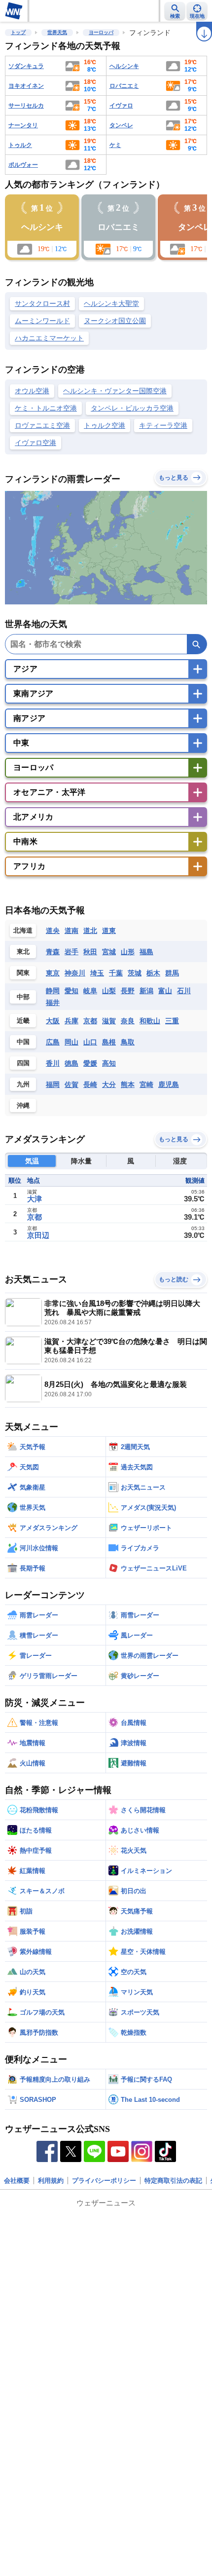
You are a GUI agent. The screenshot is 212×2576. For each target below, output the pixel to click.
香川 (53, 1063)
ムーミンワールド (42, 321)
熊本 (128, 1084)
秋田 (90, 952)
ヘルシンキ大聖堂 (111, 303)
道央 (53, 931)
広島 (53, 1042)
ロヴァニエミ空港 (42, 425)
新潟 (146, 991)
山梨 (109, 991)
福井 (53, 1003)
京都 (90, 1021)
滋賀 (109, 1021)
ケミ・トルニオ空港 (46, 408)
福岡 (53, 1084)
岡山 (71, 1042)
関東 (23, 973)
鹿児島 (169, 1084)
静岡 (53, 991)
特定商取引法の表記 (173, 2181)
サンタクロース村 (42, 303)
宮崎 (146, 1084)
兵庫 (71, 1021)
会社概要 (17, 2181)
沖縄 (23, 1105)
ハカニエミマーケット (49, 338)
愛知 (71, 991)
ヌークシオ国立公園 (115, 321)
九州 (23, 1084)
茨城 (135, 973)
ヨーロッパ (101, 32)
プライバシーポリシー (104, 2181)
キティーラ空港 (163, 425)
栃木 (153, 973)
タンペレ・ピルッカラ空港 (132, 408)
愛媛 (90, 1063)
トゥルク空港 (105, 425)
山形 (128, 952)
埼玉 (97, 973)
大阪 (53, 1021)
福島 (146, 952)
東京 (53, 973)
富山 (165, 991)
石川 (184, 991)
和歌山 (150, 1021)
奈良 (128, 1021)
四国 (23, 1063)
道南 (71, 931)
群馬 (172, 973)
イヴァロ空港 (35, 443)
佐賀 (71, 1084)
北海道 (23, 930)
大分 (109, 1084)
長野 (128, 991)
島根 (109, 1042)
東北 (23, 952)
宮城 (109, 952)
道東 (109, 931)
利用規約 (51, 2181)
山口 (90, 1042)
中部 (23, 997)
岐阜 (90, 991)
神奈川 (75, 973)
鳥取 (128, 1042)
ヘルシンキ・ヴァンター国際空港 (115, 391)
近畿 (23, 1021)
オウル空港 (32, 391)
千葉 (116, 973)
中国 (23, 1042)
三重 (172, 1021)
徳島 (71, 1063)
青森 (53, 952)
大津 (35, 1199)
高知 (109, 1063)
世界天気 (57, 32)
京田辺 (38, 1235)
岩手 (71, 952)
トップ (18, 32)
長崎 (90, 1084)
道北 (90, 931)
